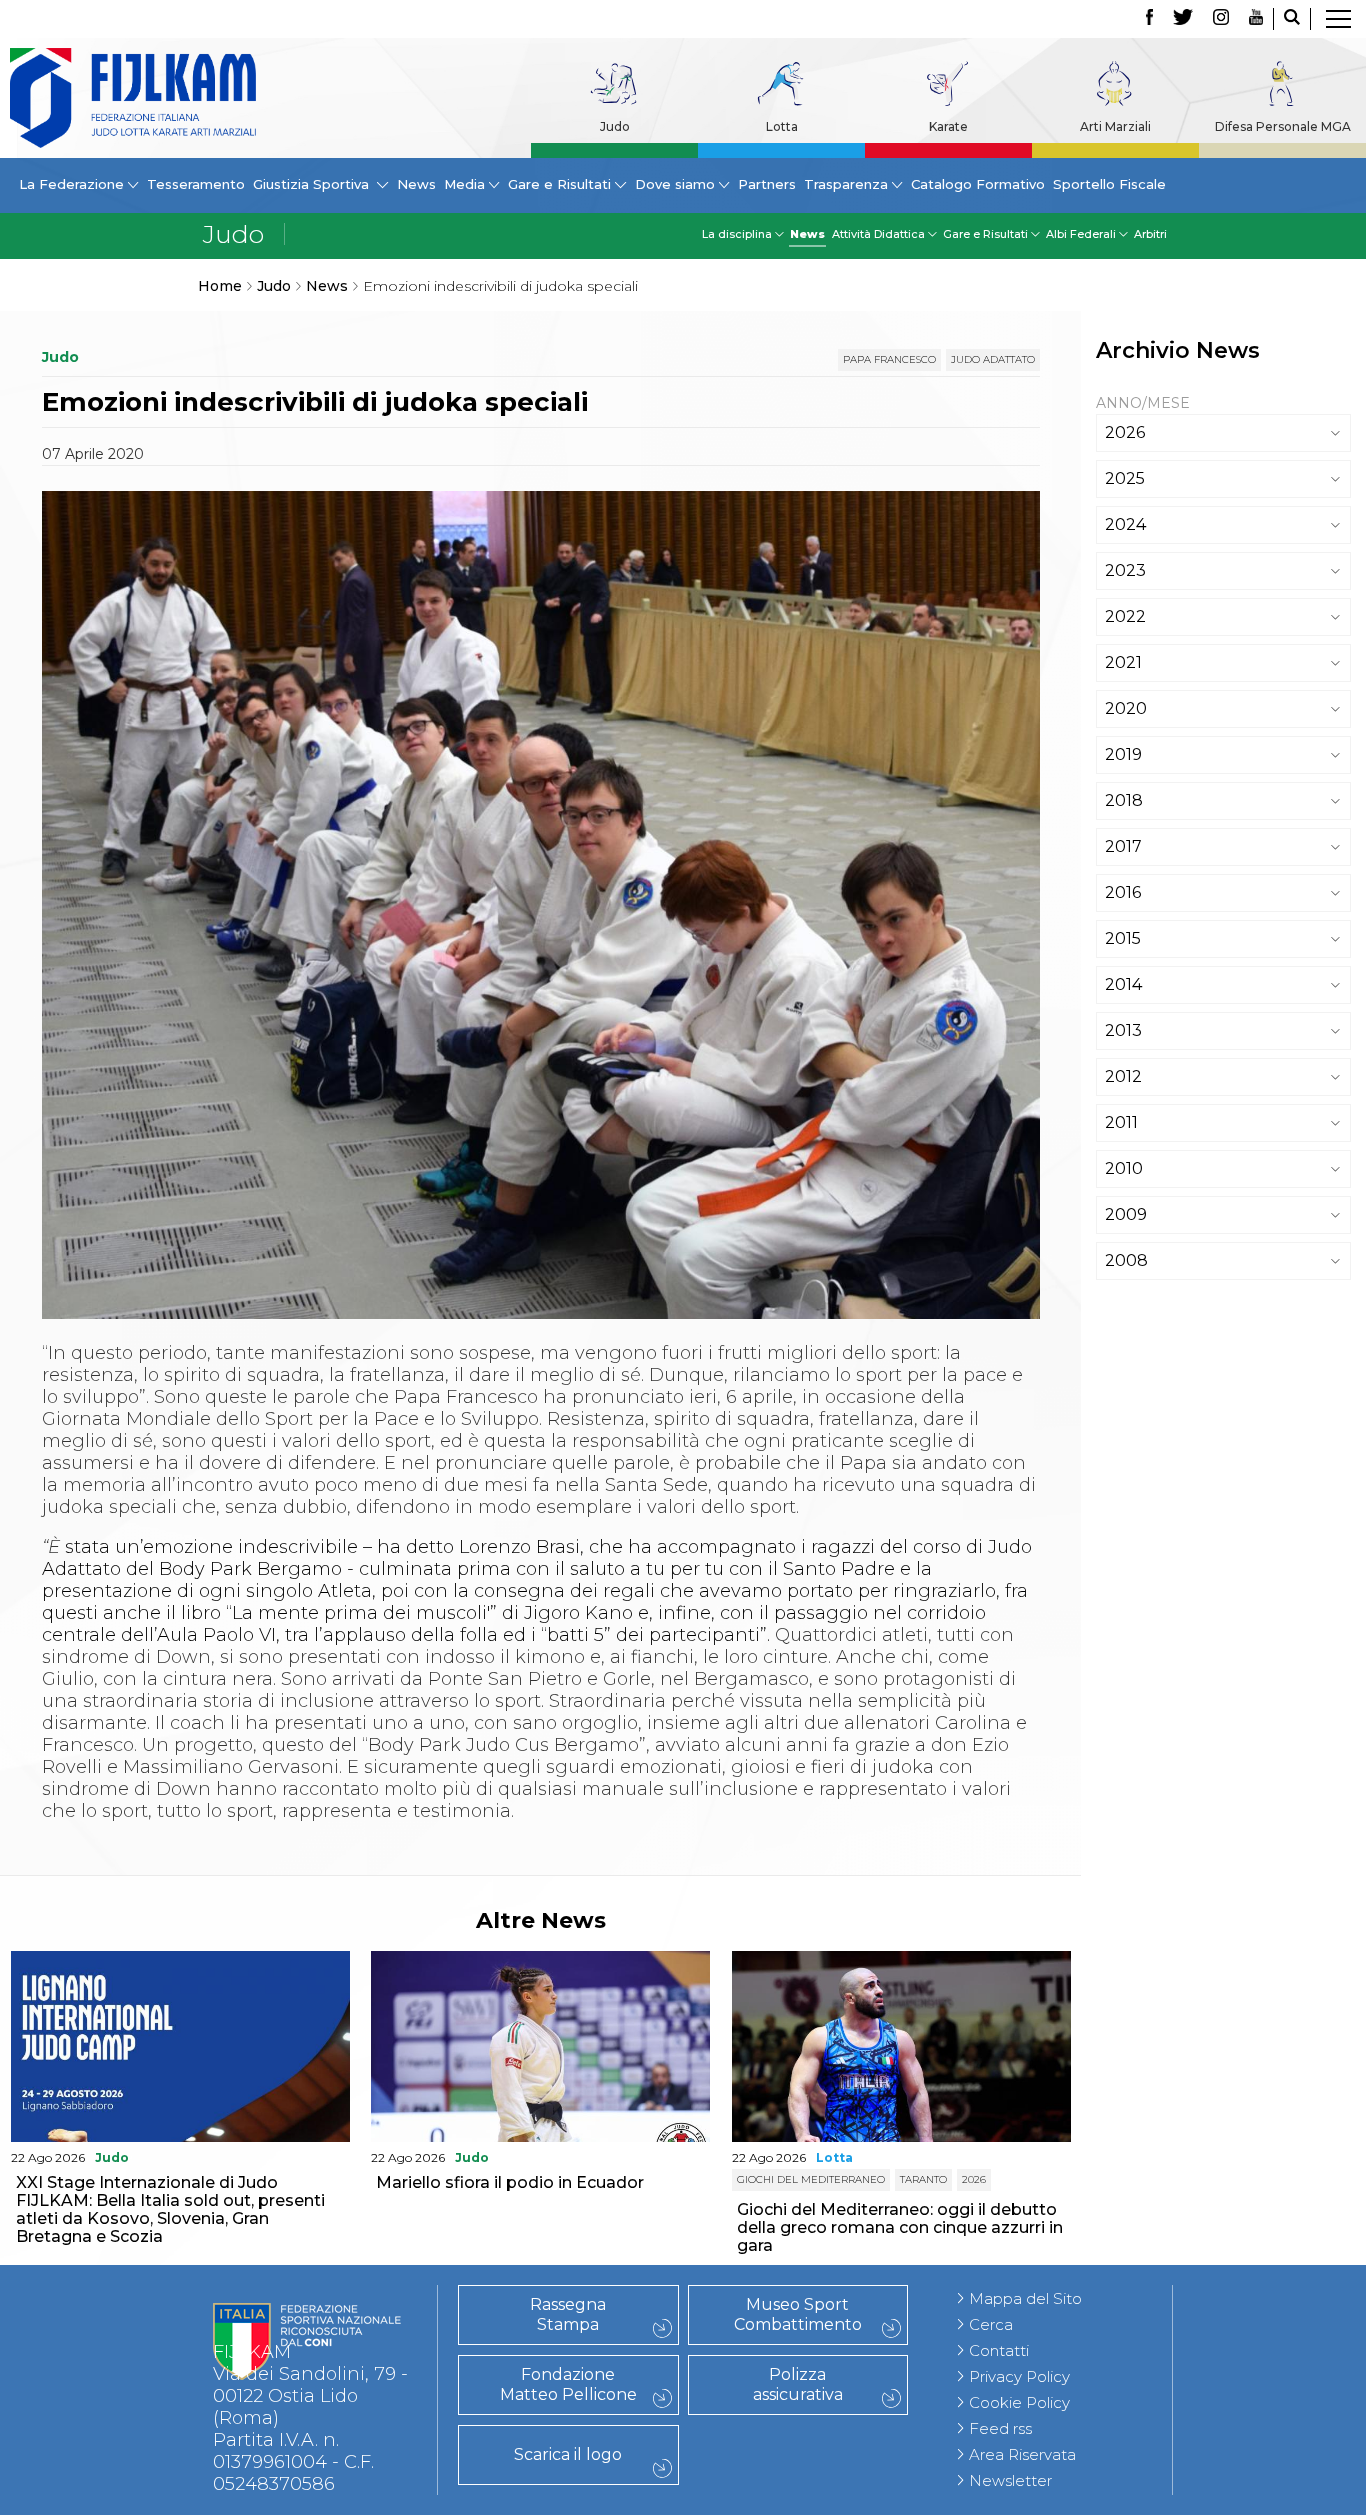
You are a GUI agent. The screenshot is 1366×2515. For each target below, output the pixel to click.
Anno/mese (1143, 403)
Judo (615, 126)
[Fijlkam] (133, 98)
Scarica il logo (568, 2454)
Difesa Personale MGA (1283, 126)
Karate (948, 126)
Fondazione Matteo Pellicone (568, 2384)
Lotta (782, 126)
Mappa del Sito (1025, 2298)
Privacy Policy (1019, 2376)
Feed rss (1000, 2428)
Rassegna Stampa (568, 2314)
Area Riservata (1022, 2454)
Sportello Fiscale (1109, 184)
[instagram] (1221, 19)
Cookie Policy (1019, 2402)
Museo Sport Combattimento (798, 2314)
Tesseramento (196, 184)
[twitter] (1183, 19)
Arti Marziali (1115, 126)
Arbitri (1150, 234)
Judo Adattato (993, 359)
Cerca (991, 2324)
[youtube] (1256, 19)
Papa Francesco (889, 359)
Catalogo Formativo (978, 184)
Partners (767, 184)
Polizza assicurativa (798, 2384)
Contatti (999, 2350)
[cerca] (1292, 19)
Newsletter (1010, 2480)
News (416, 184)
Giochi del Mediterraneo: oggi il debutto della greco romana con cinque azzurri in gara (900, 2227)
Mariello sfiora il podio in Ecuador (510, 2182)
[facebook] (1149, 19)
